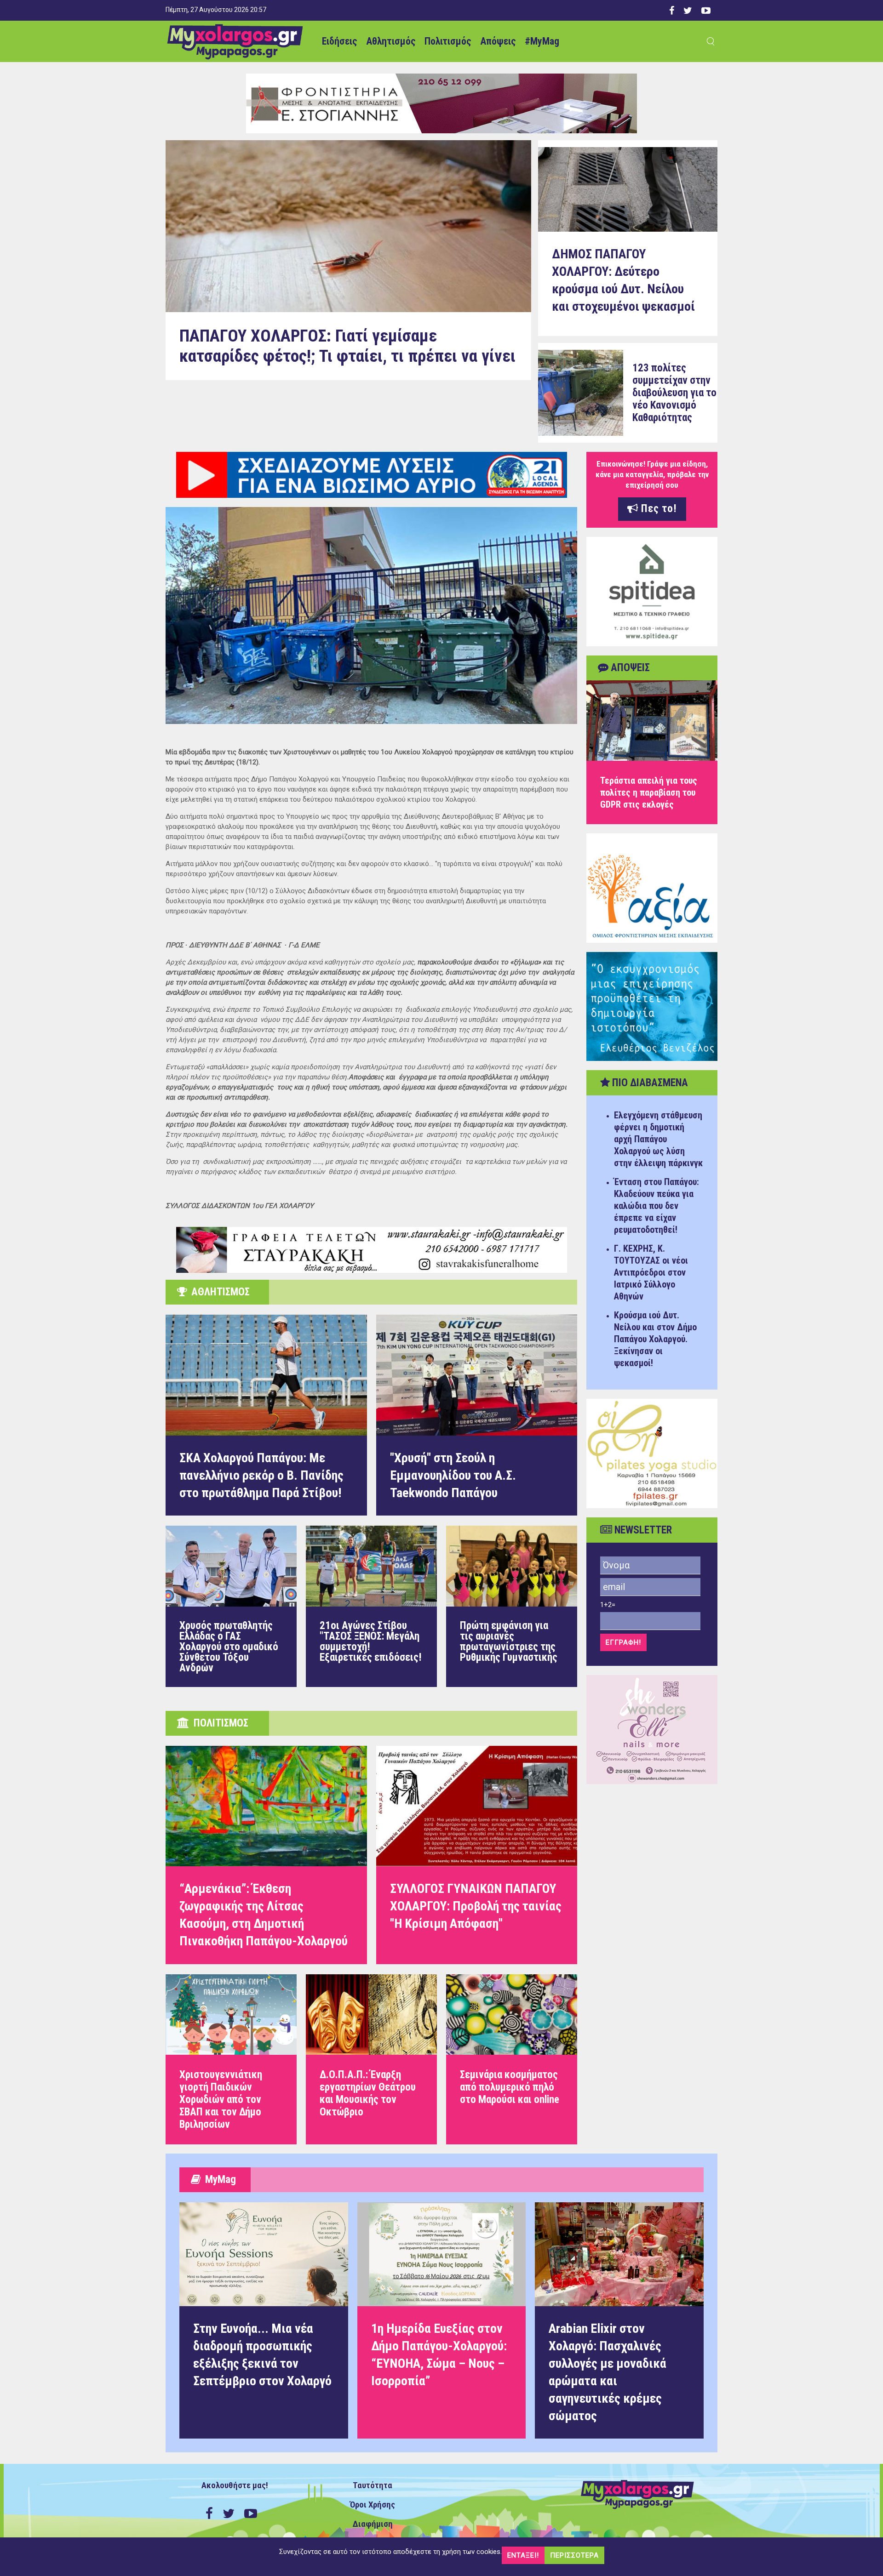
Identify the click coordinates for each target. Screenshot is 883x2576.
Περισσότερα (574, 2555)
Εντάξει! (523, 2555)
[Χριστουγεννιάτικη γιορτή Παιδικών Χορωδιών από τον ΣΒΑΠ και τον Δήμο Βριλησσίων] (231, 2059)
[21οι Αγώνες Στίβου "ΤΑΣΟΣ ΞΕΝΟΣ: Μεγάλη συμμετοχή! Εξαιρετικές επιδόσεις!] (371, 1606)
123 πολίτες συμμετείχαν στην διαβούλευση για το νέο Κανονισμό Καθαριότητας (674, 393)
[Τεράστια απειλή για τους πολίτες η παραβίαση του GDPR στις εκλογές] (652, 721)
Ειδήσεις (339, 41)
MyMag (218, 2180)
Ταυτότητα (373, 2485)
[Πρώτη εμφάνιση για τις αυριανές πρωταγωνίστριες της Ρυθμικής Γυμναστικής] (512, 1606)
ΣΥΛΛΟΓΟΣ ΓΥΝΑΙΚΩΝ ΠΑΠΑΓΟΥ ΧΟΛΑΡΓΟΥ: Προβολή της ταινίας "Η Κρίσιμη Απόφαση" (476, 1906)
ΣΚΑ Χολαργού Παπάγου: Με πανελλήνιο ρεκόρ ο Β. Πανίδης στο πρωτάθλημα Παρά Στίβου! (262, 1475)
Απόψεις (498, 41)
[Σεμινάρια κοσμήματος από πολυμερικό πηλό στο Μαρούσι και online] (512, 2059)
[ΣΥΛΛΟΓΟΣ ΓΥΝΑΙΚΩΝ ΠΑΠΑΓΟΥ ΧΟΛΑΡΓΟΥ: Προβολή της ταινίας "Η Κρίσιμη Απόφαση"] (477, 1806)
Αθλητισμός (391, 41)
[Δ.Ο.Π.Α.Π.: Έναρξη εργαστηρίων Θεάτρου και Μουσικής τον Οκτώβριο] (371, 2059)
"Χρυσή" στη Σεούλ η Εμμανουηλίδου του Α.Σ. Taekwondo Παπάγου (453, 1475)
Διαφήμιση (373, 2524)
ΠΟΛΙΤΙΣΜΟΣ (219, 1723)
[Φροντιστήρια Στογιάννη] (441, 103)
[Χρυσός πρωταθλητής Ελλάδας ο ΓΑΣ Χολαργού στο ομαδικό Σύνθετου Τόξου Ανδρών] (231, 1606)
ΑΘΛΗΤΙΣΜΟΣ (218, 1292)
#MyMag (542, 41)
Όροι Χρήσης (373, 2505)
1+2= (608, 1605)
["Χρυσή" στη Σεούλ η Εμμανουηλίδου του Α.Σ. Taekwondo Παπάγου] (477, 1375)
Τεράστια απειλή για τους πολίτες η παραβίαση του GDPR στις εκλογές (649, 792)
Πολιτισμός (448, 41)
